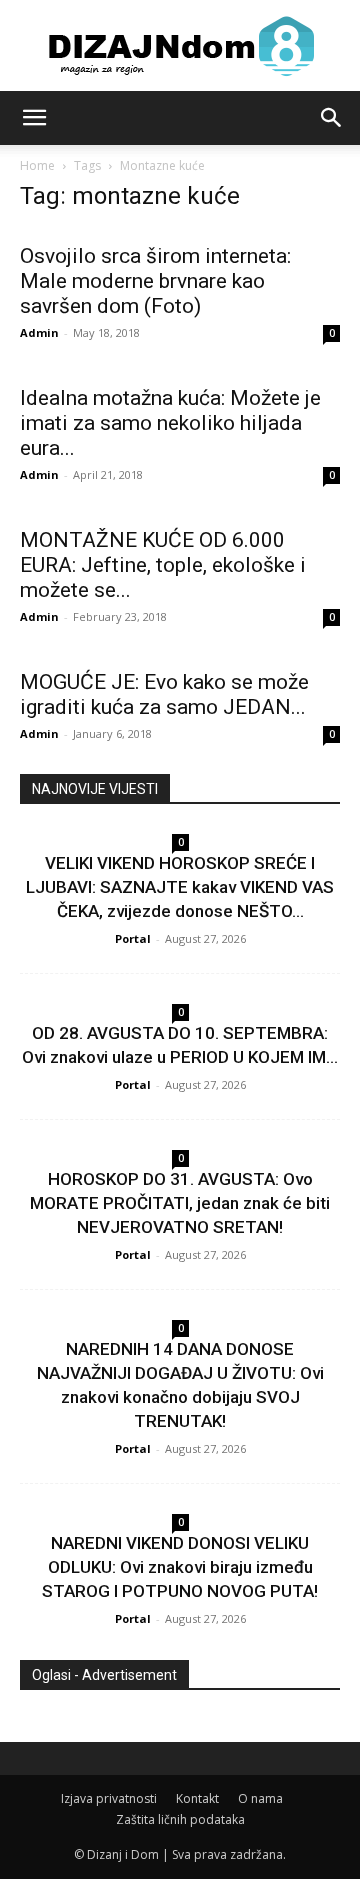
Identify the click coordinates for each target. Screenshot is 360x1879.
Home (37, 165)
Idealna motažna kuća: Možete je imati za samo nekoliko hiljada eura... (170, 423)
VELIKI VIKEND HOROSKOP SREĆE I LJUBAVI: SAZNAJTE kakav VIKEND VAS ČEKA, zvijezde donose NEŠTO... (180, 887)
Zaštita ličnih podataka (180, 1819)
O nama (260, 1798)
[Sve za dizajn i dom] (180, 46)
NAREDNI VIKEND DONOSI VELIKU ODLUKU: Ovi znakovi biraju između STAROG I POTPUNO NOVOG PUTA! (180, 1567)
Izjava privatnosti (109, 1798)
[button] (34, 118)
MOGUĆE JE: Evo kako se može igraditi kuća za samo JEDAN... (164, 694)
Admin (39, 332)
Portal (133, 938)
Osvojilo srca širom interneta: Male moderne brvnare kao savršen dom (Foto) (155, 281)
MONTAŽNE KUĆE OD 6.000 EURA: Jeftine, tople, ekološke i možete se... (163, 565)
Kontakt (197, 1798)
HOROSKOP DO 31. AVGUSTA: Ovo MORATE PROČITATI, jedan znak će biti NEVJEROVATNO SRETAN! (180, 1203)
